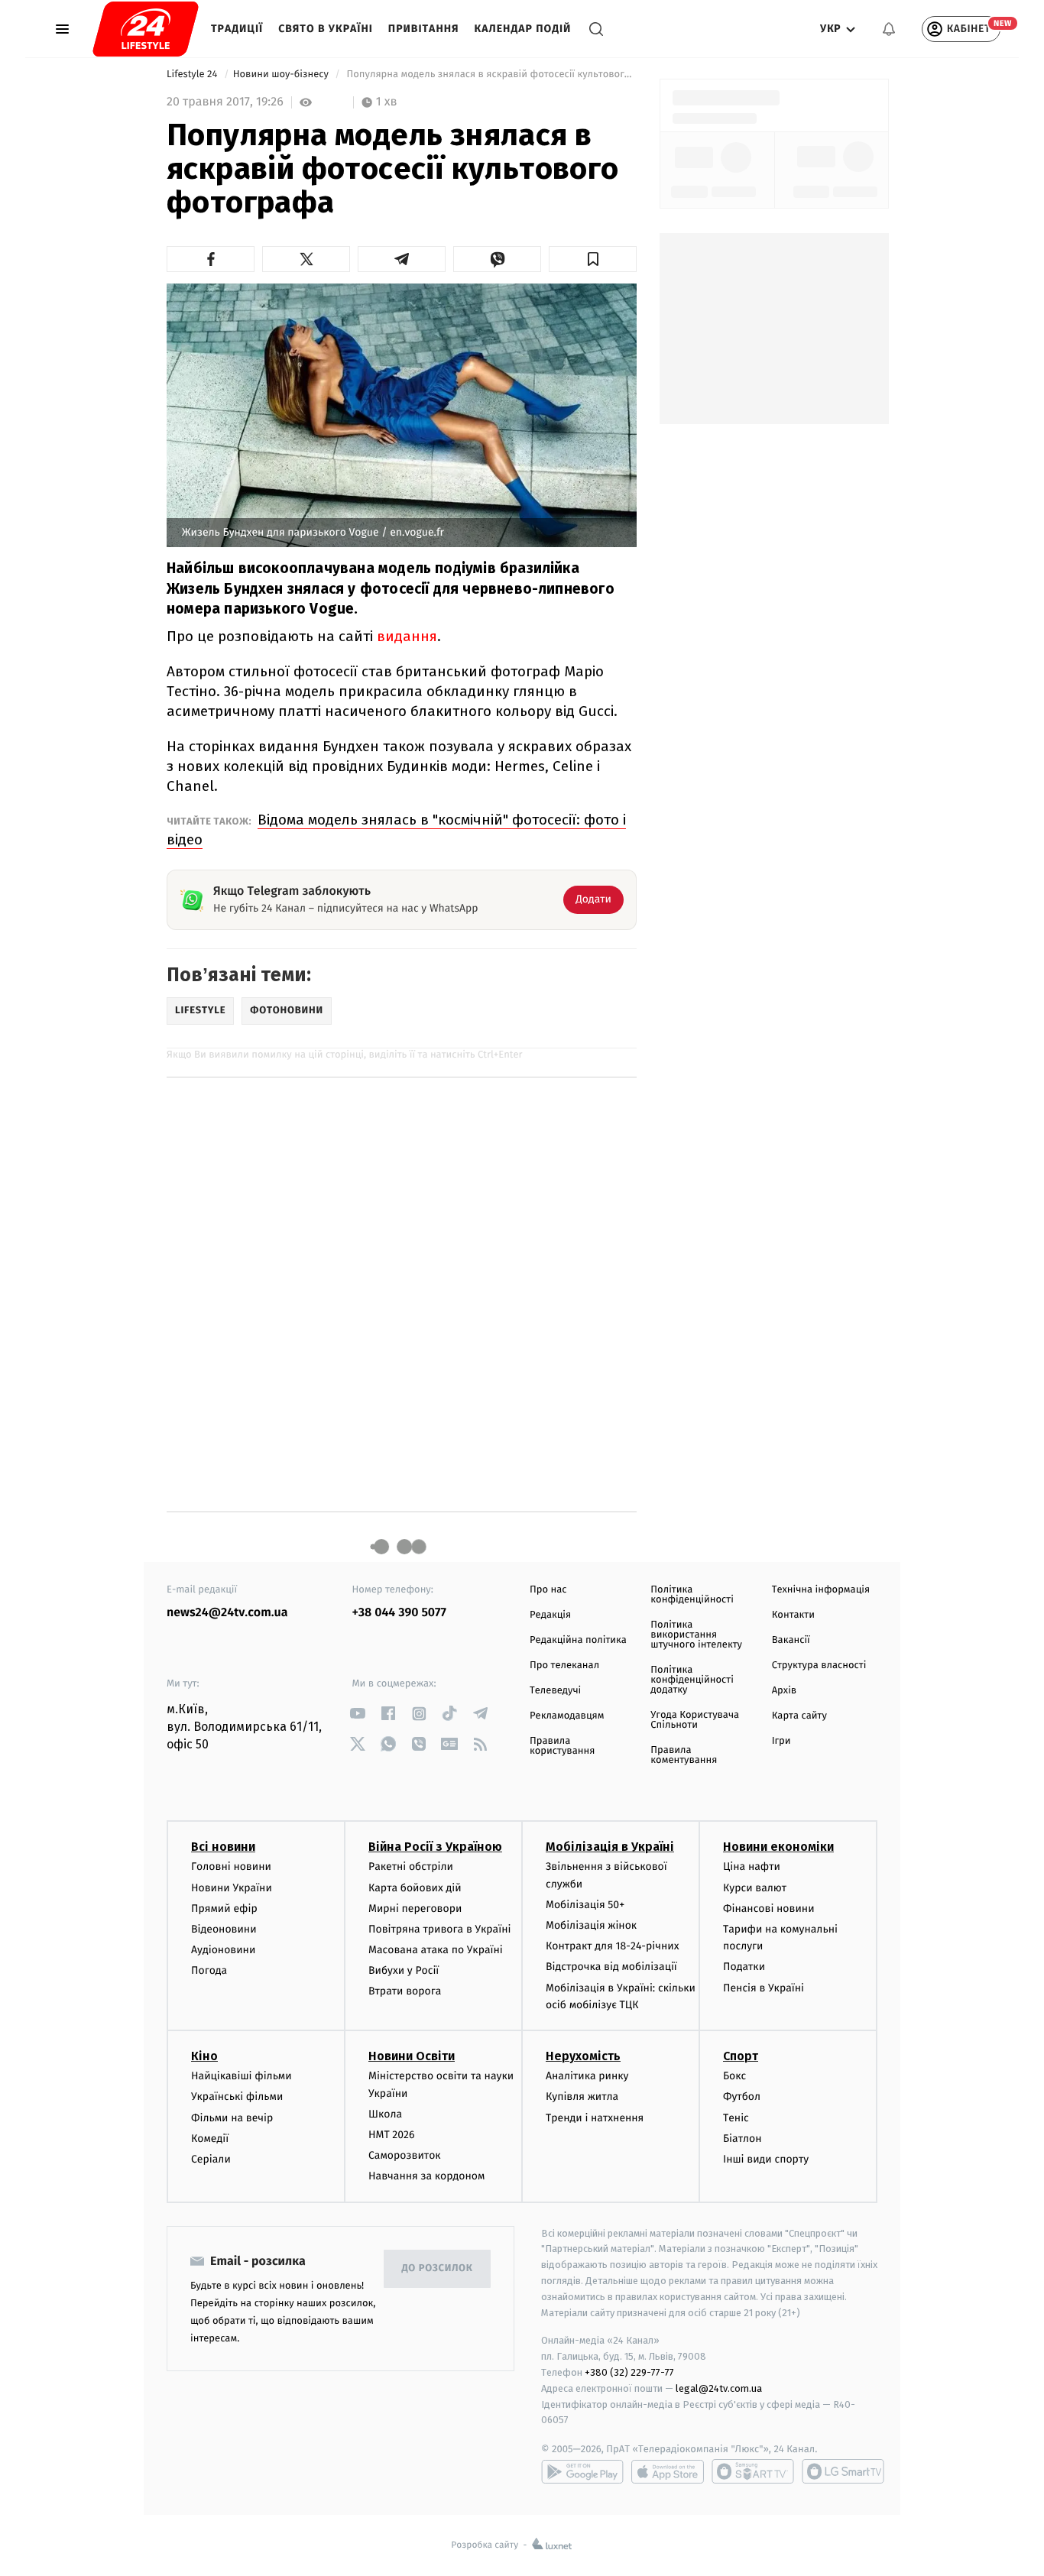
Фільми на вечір (232, 2118)
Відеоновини (224, 1929)
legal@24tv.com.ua (719, 2388)
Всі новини (223, 1847)
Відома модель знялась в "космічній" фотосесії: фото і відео (396, 830)
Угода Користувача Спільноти (695, 1720)
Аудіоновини (223, 1950)
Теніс (736, 2118)
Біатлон (742, 2139)
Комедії (210, 2139)
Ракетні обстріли (411, 1866)
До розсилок (438, 2268)
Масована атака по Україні (436, 1950)
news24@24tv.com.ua (227, 1613)
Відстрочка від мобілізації (611, 1967)
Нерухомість (583, 2056)
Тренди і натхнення (595, 2118)
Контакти (793, 1615)
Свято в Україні (326, 29)
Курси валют (755, 1888)
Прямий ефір (224, 1909)
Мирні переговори (415, 1909)
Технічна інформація (821, 1590)
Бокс (734, 2076)
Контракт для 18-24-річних (612, 1946)
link (358, 1714)
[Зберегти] (593, 259)
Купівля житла (582, 2096)
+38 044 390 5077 (399, 1613)
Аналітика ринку (587, 2076)
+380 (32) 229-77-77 (629, 2372)
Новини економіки (778, 1847)
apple (668, 2471)
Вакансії (791, 1640)
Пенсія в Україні (764, 1988)
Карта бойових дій (415, 1888)
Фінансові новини (769, 1909)
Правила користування (562, 1746)
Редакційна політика (578, 1640)
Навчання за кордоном (426, 2176)
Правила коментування (684, 1755)
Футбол (742, 2096)
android (582, 2471)
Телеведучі (555, 1691)
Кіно (204, 2056)
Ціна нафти (752, 1866)
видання (407, 636)
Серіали (211, 2159)
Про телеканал (564, 1665)
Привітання (424, 29)
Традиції (237, 29)
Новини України (232, 1888)
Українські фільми (237, 2096)
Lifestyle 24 (193, 75)
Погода (209, 1970)
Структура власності (819, 1665)
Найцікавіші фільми (242, 2076)
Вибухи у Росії (404, 1970)
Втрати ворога (405, 1991)
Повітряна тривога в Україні (439, 1929)
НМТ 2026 (392, 2135)
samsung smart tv (843, 2471)
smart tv (753, 2471)
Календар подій (523, 29)
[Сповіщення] (889, 29)
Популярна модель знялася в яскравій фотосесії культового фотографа (490, 75)
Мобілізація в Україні (610, 1847)
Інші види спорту (766, 2159)
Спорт (741, 2056)
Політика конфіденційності (692, 1595)
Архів (784, 1691)
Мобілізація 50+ (585, 1905)
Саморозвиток (405, 2155)
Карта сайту (799, 1716)
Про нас (548, 1590)
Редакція (550, 1615)
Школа (385, 2114)
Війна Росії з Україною (435, 1847)
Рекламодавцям (567, 1716)
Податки (744, 1967)
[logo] (146, 29)
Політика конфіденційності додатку (692, 1680)
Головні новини (231, 1866)
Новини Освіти (412, 2056)
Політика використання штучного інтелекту (696, 1635)
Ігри (781, 1741)
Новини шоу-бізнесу (282, 75)
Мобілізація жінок (591, 1925)
